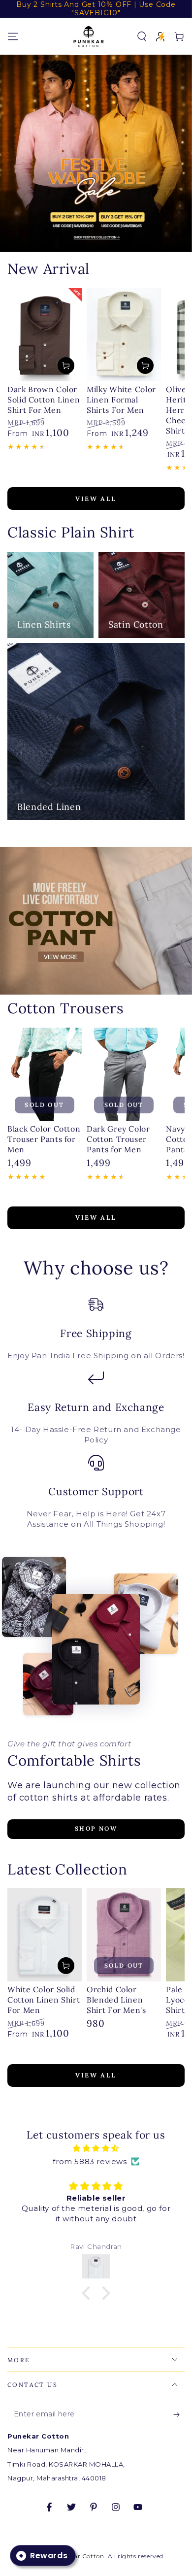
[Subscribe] (179, 2414)
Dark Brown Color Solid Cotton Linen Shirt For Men (44, 400)
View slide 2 (111, 241)
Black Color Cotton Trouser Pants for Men (44, 1139)
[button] (142, 36)
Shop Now (96, 1828)
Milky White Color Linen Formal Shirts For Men (121, 400)
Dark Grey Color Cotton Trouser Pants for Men (118, 1139)
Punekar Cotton (79, 2556)
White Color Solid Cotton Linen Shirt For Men (44, 2000)
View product (66, 366)
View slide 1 (81, 241)
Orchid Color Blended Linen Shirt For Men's (116, 2000)
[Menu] (13, 36)
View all (96, 499)
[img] (96, 2148)
